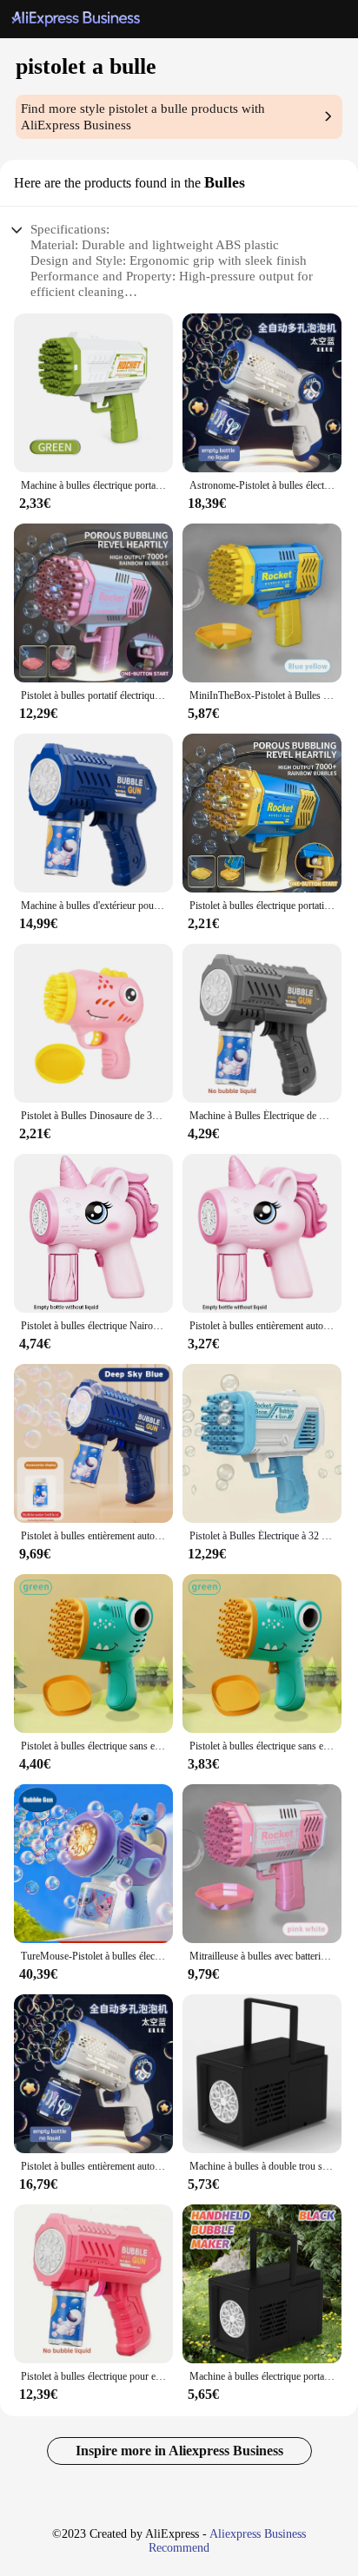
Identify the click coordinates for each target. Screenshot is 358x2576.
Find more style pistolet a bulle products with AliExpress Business (143, 117)
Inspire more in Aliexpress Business (179, 2451)
